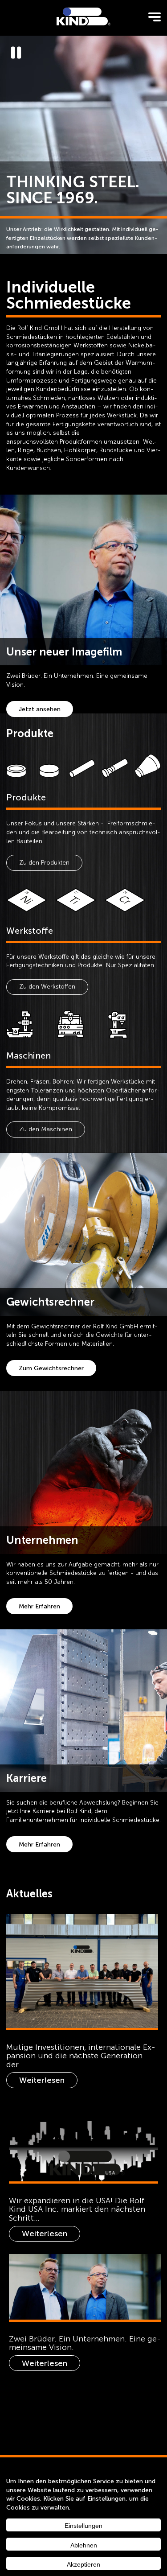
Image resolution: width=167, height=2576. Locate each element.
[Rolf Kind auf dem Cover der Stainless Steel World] (82, 1971)
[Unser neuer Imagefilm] (85, 2287)
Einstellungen (83, 2526)
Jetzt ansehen (40, 709)
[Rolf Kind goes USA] (84, 2141)
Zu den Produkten (44, 863)
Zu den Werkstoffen (47, 987)
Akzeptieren (83, 2564)
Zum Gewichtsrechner (51, 1368)
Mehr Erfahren (39, 1606)
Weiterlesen (42, 2080)
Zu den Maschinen (46, 1129)
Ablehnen (84, 2545)
